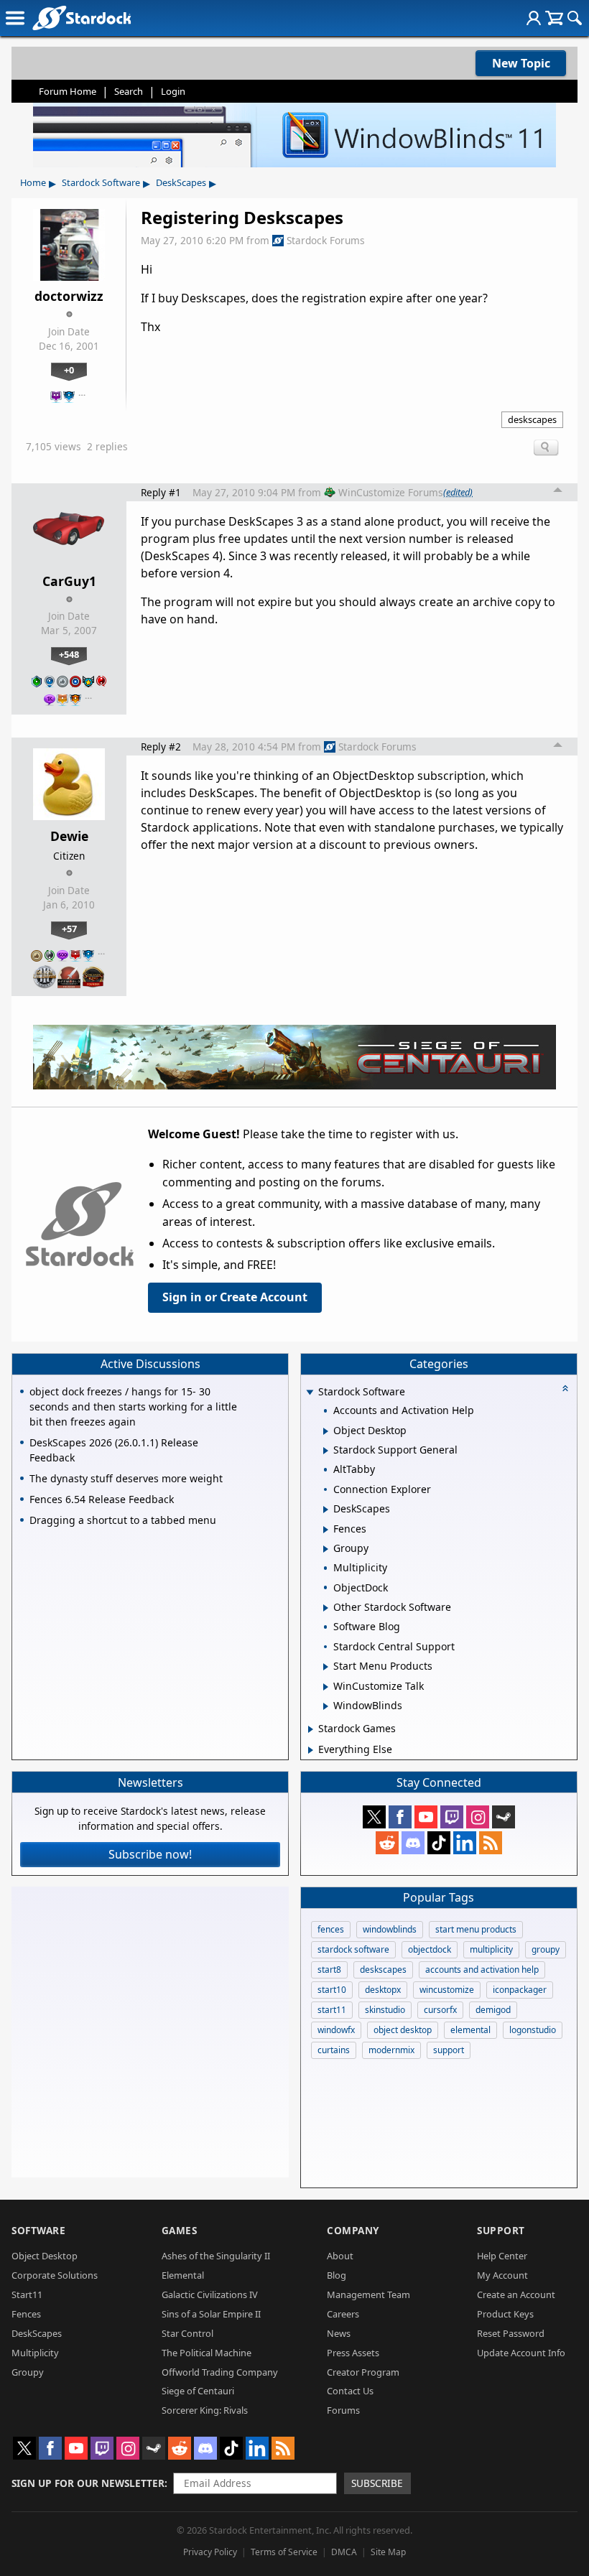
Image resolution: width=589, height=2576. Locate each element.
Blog (337, 2275)
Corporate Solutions (55, 2275)
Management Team (368, 2294)
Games (180, 2230)
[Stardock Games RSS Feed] (491, 1843)
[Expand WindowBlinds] (326, 1706)
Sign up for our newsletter (88, 2483)
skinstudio (385, 2010)
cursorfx (440, 2010)
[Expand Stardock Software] (310, 1393)
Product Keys (505, 2314)
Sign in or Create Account (235, 1297)
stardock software (353, 1949)
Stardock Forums (326, 240)
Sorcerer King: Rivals (205, 2410)
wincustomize (447, 1990)
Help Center (502, 2256)
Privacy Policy (210, 2552)
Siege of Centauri (198, 2391)
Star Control (187, 2333)
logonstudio (533, 2030)
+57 (69, 929)
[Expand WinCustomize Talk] (326, 1687)
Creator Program (363, 2372)
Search (129, 91)
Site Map (388, 2552)
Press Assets (353, 2353)
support (449, 2050)
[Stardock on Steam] (504, 1817)
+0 (69, 370)
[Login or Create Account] (534, 18)
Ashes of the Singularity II (216, 2256)
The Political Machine (207, 2353)
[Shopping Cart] (554, 18)
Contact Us (350, 2391)
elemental (470, 2030)
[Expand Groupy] (326, 1549)
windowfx (336, 2030)
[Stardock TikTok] (439, 1843)
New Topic (521, 63)
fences (331, 1929)
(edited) (458, 492)
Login (173, 91)
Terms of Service (284, 2552)
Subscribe (377, 2483)
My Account (502, 2275)
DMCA (344, 2552)
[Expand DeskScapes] (326, 1510)
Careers (343, 2314)
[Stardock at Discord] (413, 1843)
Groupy (28, 2372)
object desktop (403, 2030)
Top (558, 492)
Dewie (69, 836)
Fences (26, 2314)
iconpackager (520, 1990)
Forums (343, 2410)
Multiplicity (35, 2353)
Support (501, 2230)
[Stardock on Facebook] (400, 1817)
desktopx (383, 1990)
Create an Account (516, 2294)
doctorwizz (69, 296)
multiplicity (491, 1949)
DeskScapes (181, 182)
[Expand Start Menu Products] (326, 1667)
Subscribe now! (150, 1854)
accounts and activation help (482, 1970)
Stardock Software (101, 182)
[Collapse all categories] (565, 1388)
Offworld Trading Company (220, 2372)
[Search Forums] (575, 18)
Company (353, 2230)
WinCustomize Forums (391, 492)
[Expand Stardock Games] (311, 1729)
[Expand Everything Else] (311, 1750)
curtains (334, 2050)
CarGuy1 (69, 581)
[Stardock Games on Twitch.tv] (452, 1817)
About (340, 2256)
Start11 (27, 2294)
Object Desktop (45, 2256)
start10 (332, 1990)
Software (38, 2230)
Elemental (183, 2275)
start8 (329, 1970)
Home (33, 182)
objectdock (430, 1949)
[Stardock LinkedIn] (465, 1843)
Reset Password (511, 2333)
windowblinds (390, 1929)
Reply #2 (161, 747)
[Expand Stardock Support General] (326, 1451)
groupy (546, 1949)
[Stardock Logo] (82, 18)
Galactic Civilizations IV (210, 2294)
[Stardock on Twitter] (374, 1817)
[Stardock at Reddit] (387, 1843)
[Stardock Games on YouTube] (426, 1817)
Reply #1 (161, 492)
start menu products (476, 1929)
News (339, 2333)
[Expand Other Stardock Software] (326, 1608)
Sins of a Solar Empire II (211, 2314)
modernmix (391, 2050)
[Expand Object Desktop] (326, 1431)
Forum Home (68, 91)
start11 (332, 2010)
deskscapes (532, 419)
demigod (493, 2010)
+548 (69, 654)
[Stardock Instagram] (478, 1817)
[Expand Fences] (326, 1530)
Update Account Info (521, 2353)
